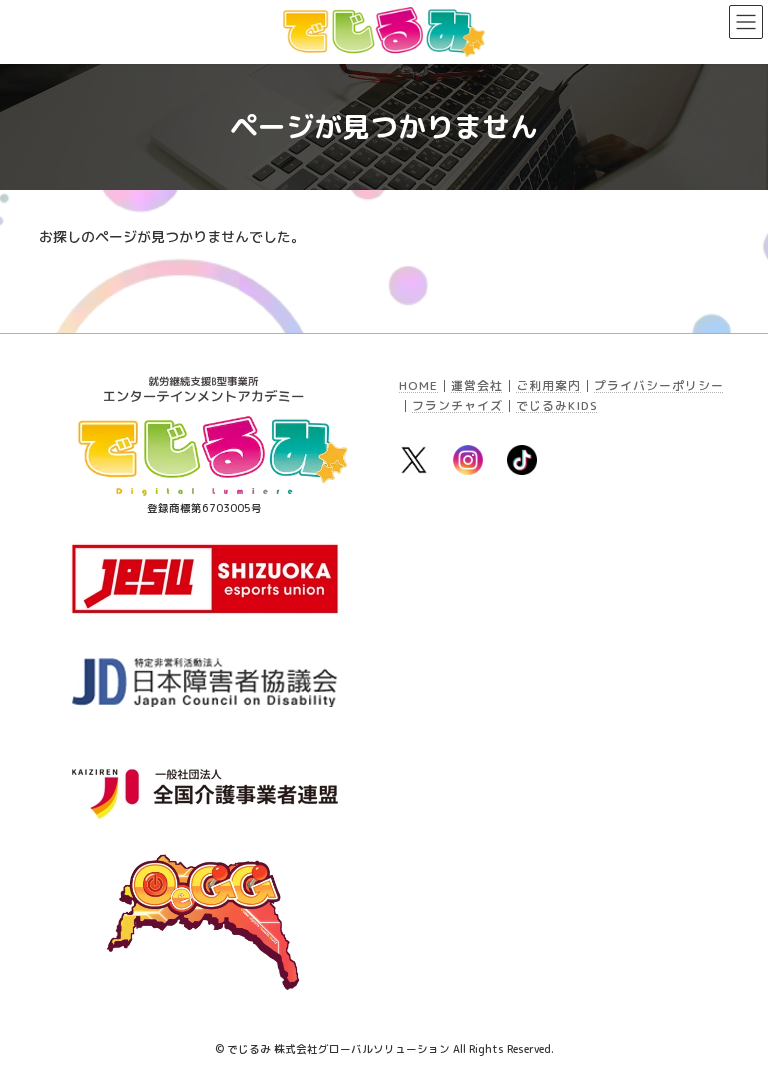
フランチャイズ (457, 405)
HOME (418, 385)
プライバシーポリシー (659, 385)
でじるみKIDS (557, 405)
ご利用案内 (548, 385)
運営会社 (477, 385)
